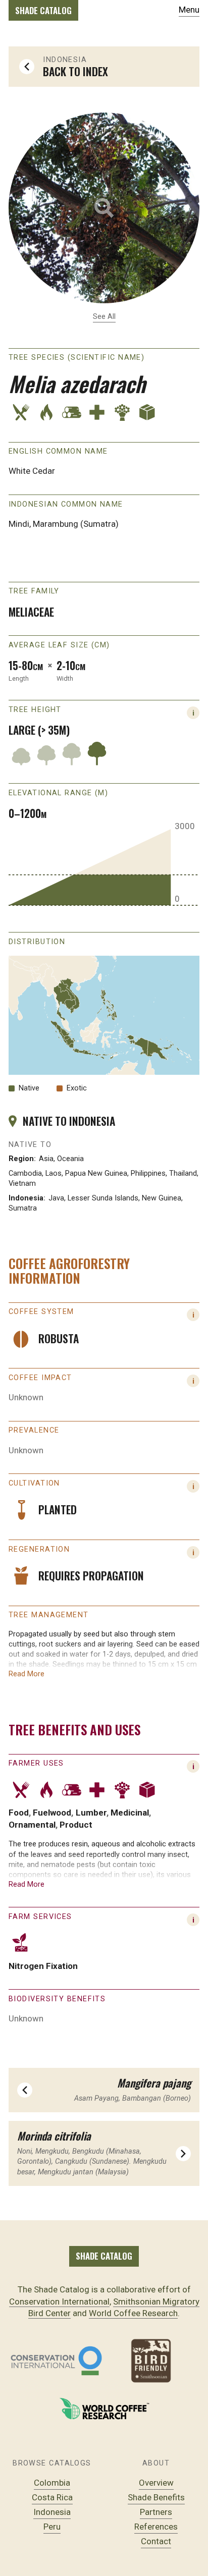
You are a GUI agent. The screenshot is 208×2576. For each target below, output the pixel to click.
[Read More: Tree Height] (193, 713)
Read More (27, 1674)
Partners (156, 2512)
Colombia (52, 2483)
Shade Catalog (43, 10)
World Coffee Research (133, 2313)
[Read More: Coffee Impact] (193, 1381)
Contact (156, 2541)
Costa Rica (52, 2497)
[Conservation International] (56, 2361)
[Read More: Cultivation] (193, 1486)
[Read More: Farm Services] (193, 1920)
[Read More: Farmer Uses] (193, 1766)
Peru (52, 2527)
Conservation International (59, 2301)
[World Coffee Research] (104, 2409)
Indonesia (52, 2512)
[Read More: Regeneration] (193, 1552)
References (156, 2527)
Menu (189, 10)
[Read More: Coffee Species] (193, 1315)
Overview (156, 2483)
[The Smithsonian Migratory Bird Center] (152, 2361)
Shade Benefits (156, 2497)
